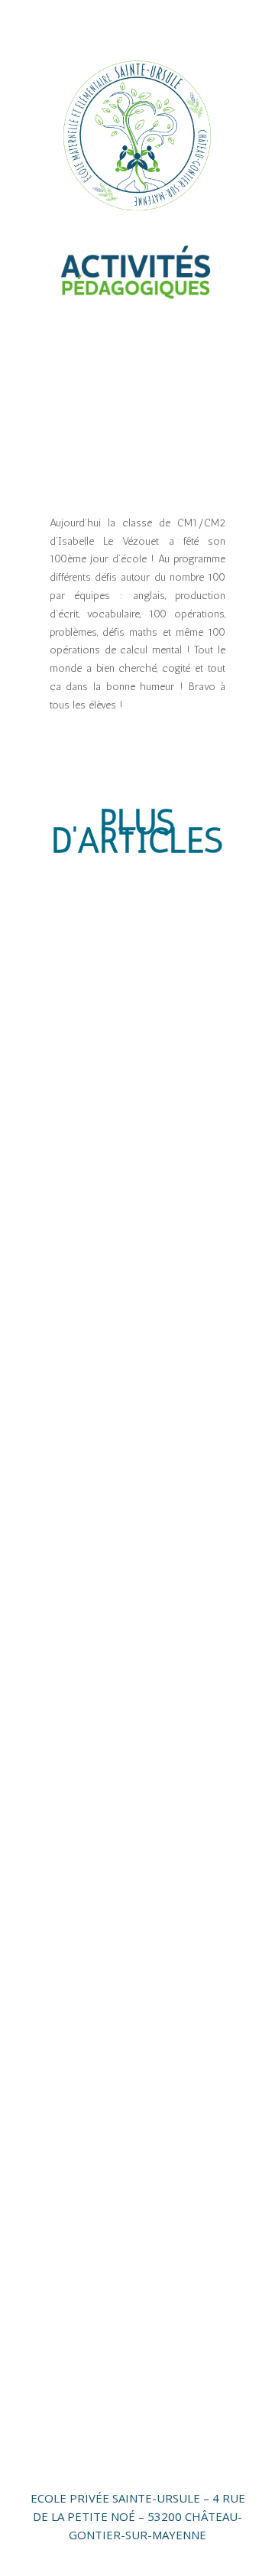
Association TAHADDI (127, 1988)
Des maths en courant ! (131, 1448)
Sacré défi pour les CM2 (132, 1853)
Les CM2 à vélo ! (110, 1312)
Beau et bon (100, 1718)
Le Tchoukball (105, 1582)
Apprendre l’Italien (118, 2123)
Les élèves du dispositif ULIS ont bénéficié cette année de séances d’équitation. (133, 993)
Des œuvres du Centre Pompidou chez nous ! (129, 1171)
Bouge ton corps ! (116, 2258)
